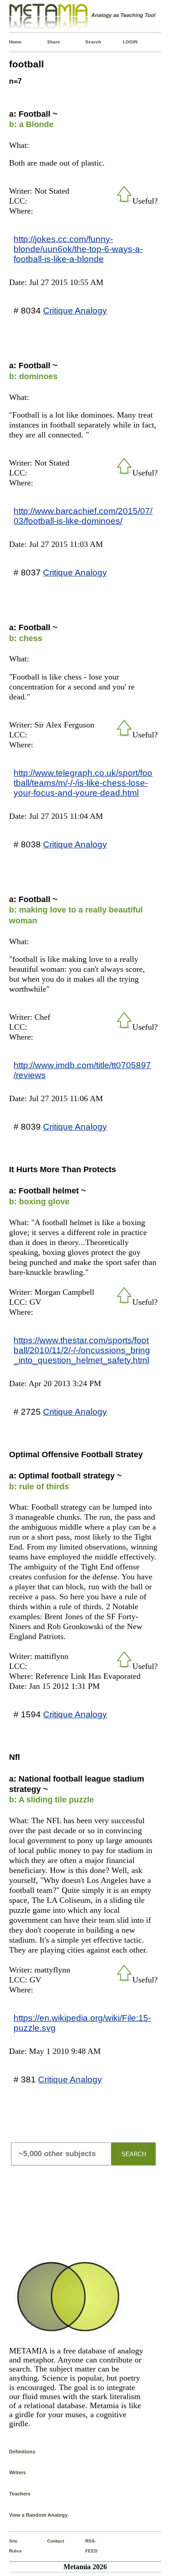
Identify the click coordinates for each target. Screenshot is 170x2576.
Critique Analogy (75, 310)
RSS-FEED (87, 2546)
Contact (49, 2541)
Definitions (22, 2452)
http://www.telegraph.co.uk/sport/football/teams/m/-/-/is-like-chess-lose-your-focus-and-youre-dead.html (83, 783)
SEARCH (134, 2154)
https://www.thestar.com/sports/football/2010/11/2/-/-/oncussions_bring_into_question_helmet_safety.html (82, 1350)
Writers (17, 2472)
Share (49, 42)
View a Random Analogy (38, 2515)
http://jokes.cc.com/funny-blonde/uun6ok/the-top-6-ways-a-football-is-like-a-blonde (78, 249)
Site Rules (11, 2546)
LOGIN (125, 42)
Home (11, 42)
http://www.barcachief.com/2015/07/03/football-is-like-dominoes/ (83, 516)
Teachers (20, 2494)
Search (87, 42)
